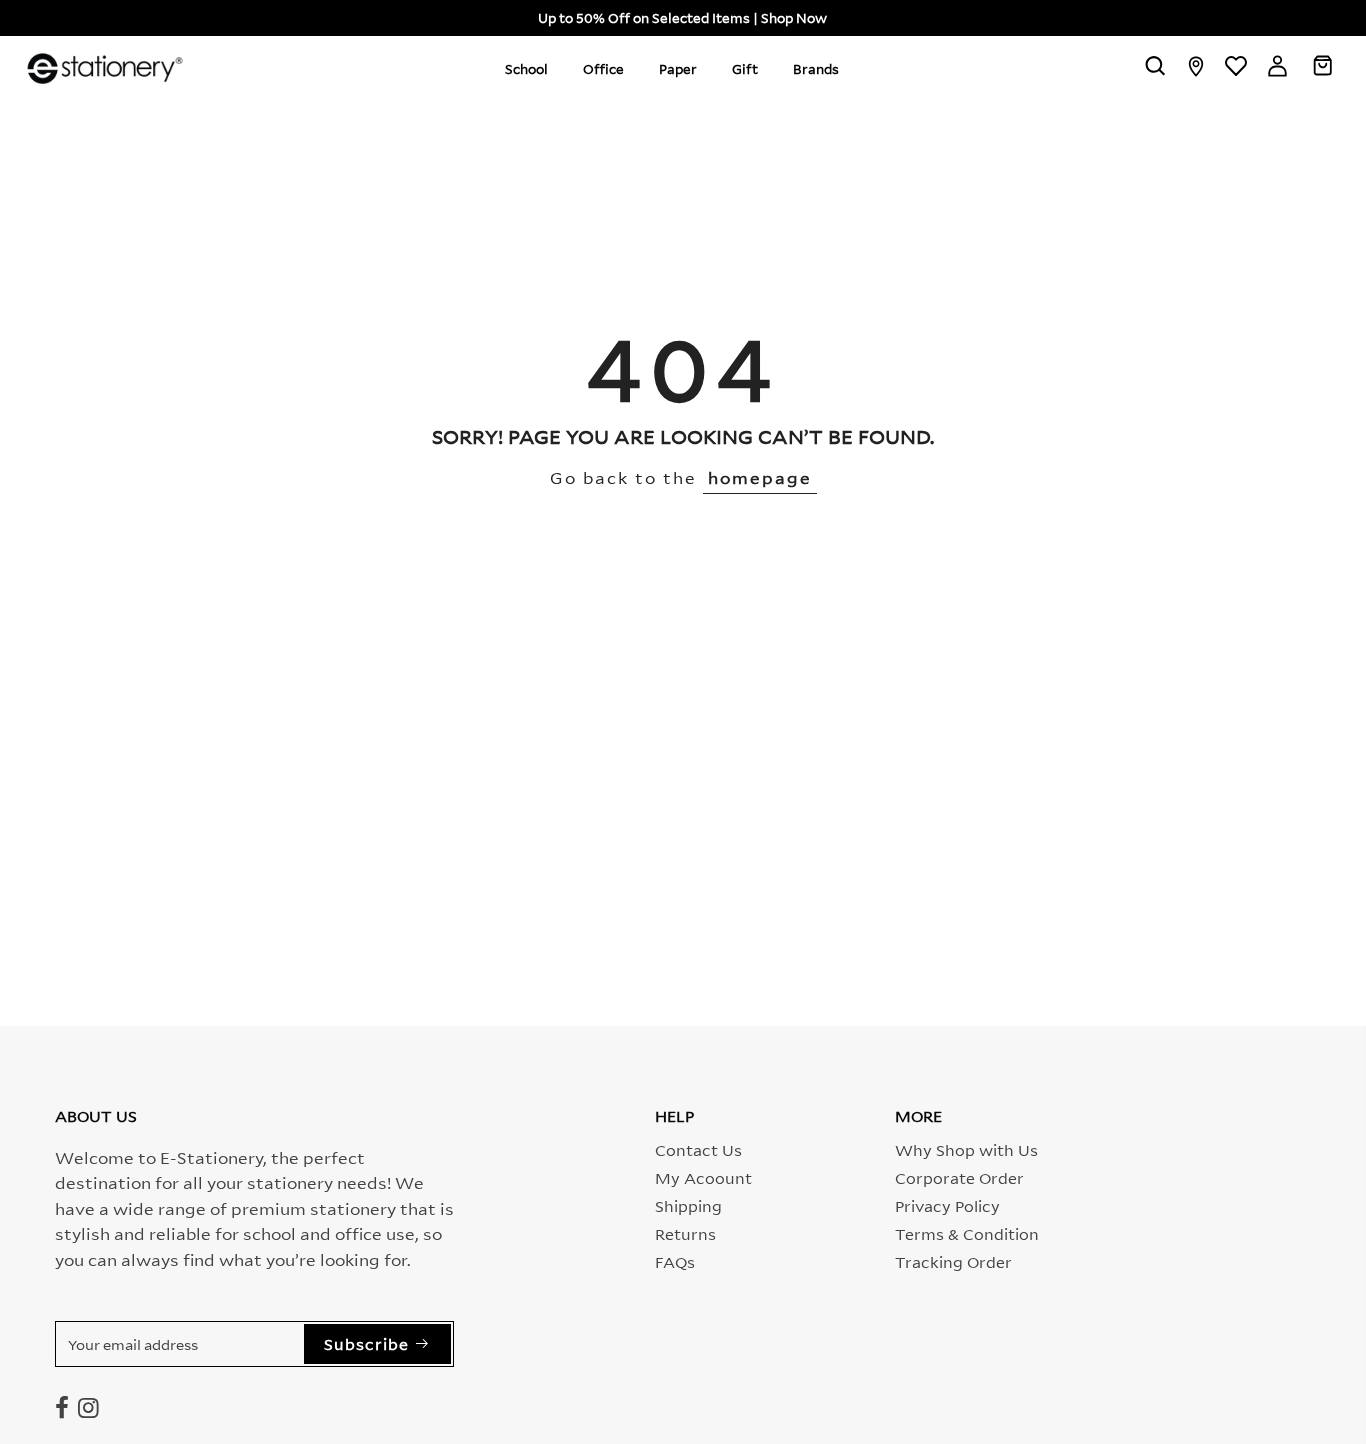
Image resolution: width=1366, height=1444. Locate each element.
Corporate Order (959, 1177)
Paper (678, 68)
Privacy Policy (947, 1205)
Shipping (688, 1205)
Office (603, 68)
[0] (1322, 69)
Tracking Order (953, 1261)
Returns (685, 1233)
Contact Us (698, 1149)
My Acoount (703, 1177)
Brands (816, 68)
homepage (760, 476)
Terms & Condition (967, 1233)
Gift (745, 68)
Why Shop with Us (966, 1149)
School (526, 68)
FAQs (675, 1261)
